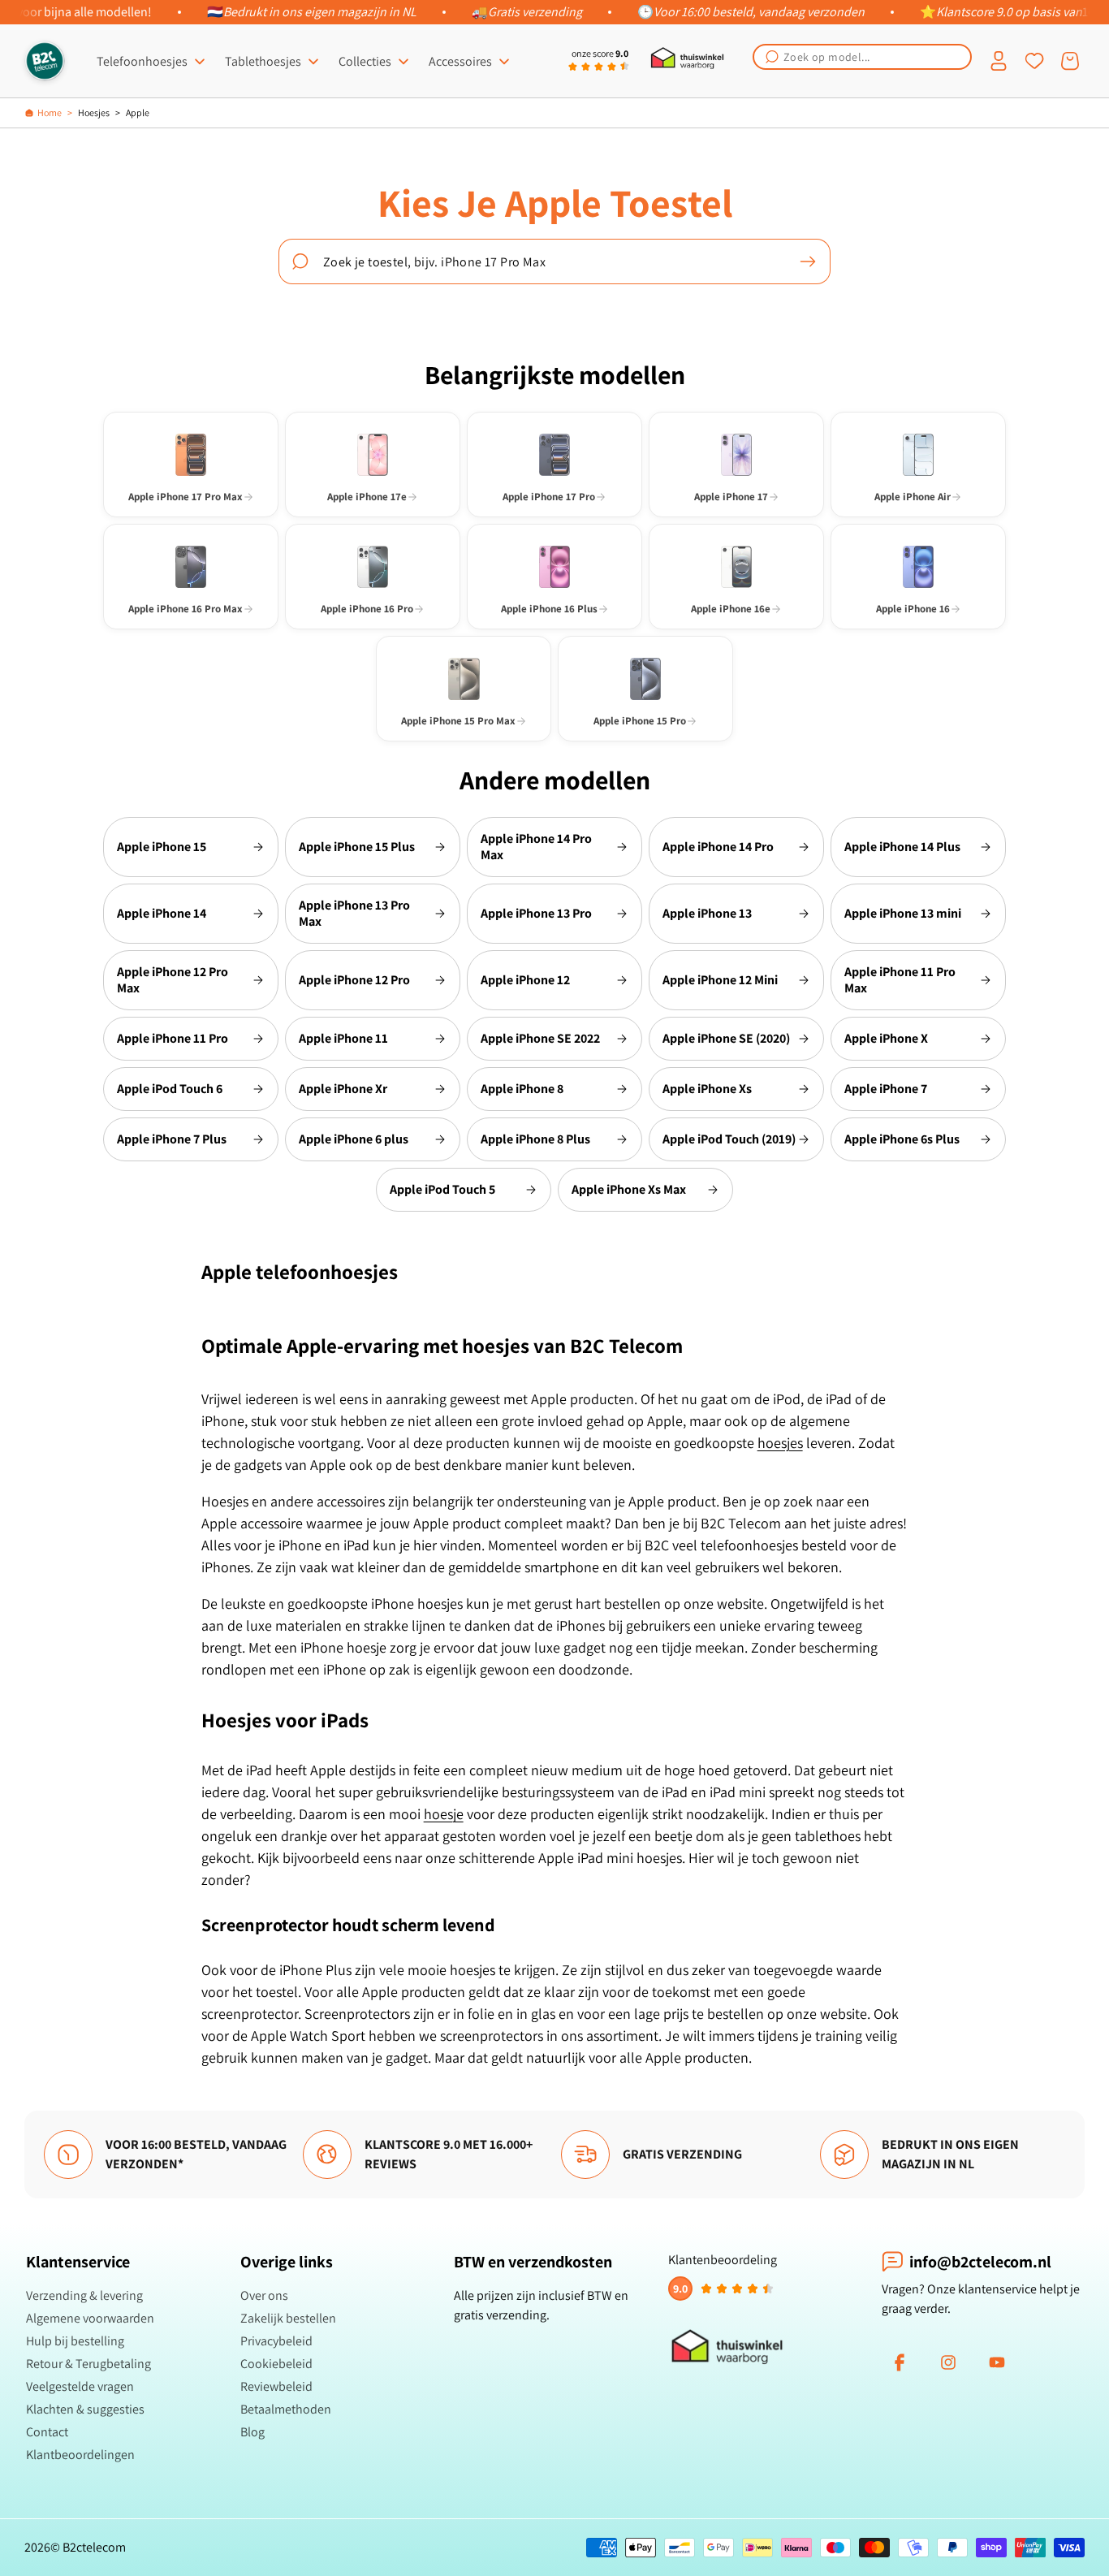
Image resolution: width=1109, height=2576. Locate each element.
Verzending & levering (84, 2295)
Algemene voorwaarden (90, 2318)
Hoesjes (94, 112)
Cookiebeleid (276, 2364)
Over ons (264, 2295)
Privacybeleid (276, 2341)
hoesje (444, 1814)
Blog (252, 2432)
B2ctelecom (94, 2547)
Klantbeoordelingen (80, 2455)
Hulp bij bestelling (75, 2341)
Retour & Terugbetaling (88, 2364)
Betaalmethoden (286, 2409)
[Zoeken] (808, 261)
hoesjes (780, 1443)
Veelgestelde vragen (80, 2386)
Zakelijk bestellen (288, 2318)
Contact (47, 2432)
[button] (862, 57)
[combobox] (862, 57)
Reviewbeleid (276, 2386)
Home (50, 112)
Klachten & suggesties (85, 2409)
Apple (138, 112)
